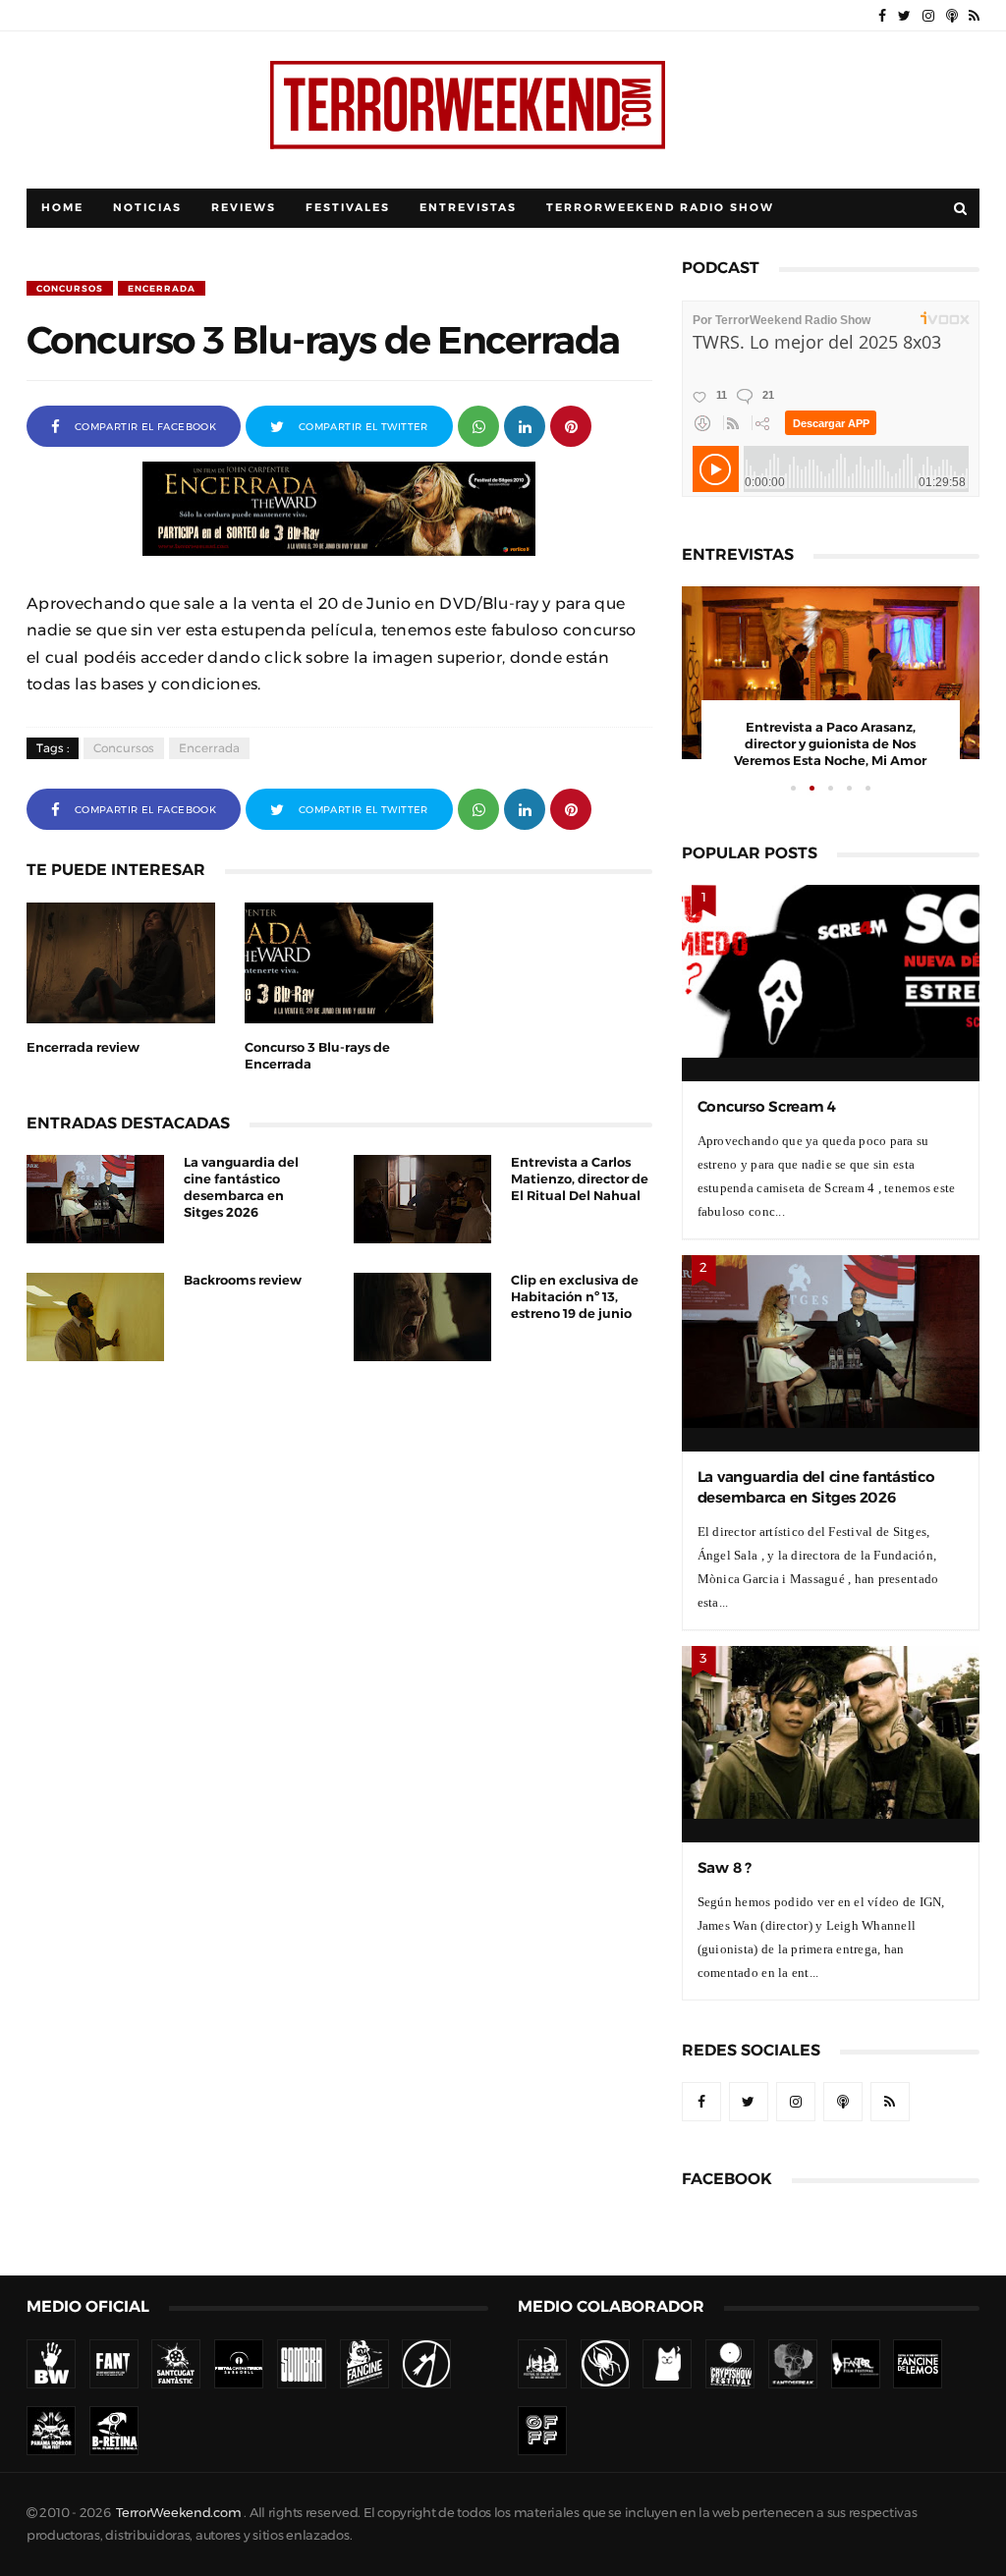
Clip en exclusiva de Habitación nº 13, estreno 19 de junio (575, 1297)
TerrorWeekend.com (178, 2513)
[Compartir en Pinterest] (571, 425)
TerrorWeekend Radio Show (660, 208)
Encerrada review (83, 1047)
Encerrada (162, 288)
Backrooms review (243, 1280)
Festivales (348, 208)
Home (62, 208)
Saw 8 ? (725, 1867)
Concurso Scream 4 (767, 1106)
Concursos (70, 288)
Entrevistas (468, 208)
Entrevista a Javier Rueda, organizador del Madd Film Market (831, 744)
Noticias (147, 208)
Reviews (244, 208)
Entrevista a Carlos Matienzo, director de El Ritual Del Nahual (580, 1179)
